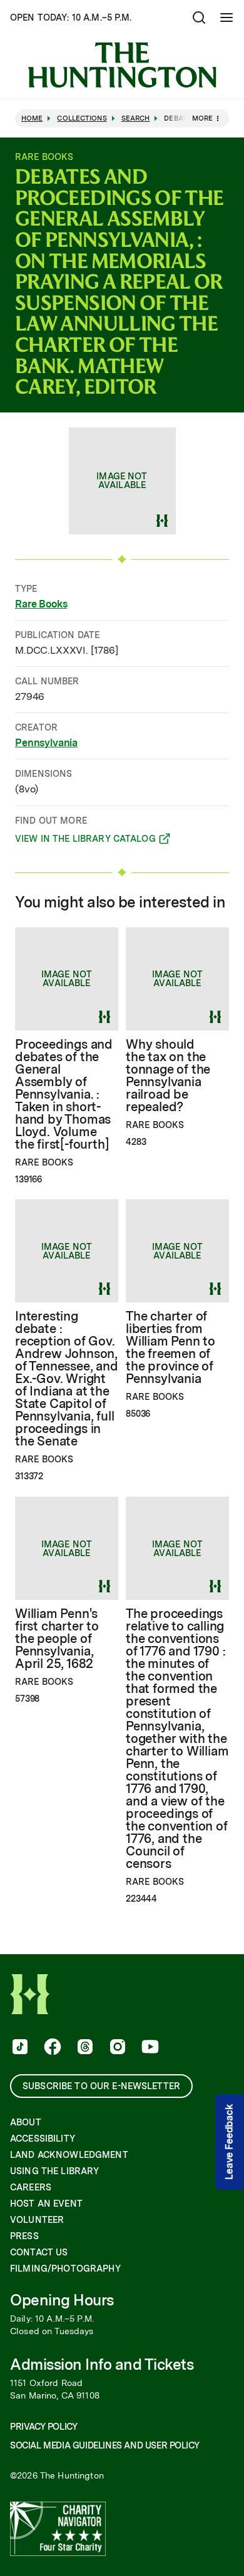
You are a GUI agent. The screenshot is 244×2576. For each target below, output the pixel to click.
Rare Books (41, 604)
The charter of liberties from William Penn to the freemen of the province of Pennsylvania (170, 1347)
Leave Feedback (229, 2142)
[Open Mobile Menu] (226, 17)
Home (32, 118)
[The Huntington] (122, 65)
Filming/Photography (65, 2269)
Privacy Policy (43, 2427)
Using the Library (54, 2171)
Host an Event (46, 2204)
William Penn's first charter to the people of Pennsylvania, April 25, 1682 (57, 1639)
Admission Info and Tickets (102, 2364)
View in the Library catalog (85, 841)
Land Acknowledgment (69, 2155)
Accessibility (43, 2139)
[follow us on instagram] (116, 2048)
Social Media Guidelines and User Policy (104, 2445)
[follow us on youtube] (149, 2048)
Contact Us (39, 2252)
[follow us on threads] (84, 2048)
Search (136, 118)
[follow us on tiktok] (19, 2048)
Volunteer (37, 2220)
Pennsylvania (46, 743)
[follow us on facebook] (51, 2048)
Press (24, 2236)
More (202, 118)
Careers (31, 2187)
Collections (82, 118)
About (26, 2122)
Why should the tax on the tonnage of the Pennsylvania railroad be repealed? (168, 1076)
